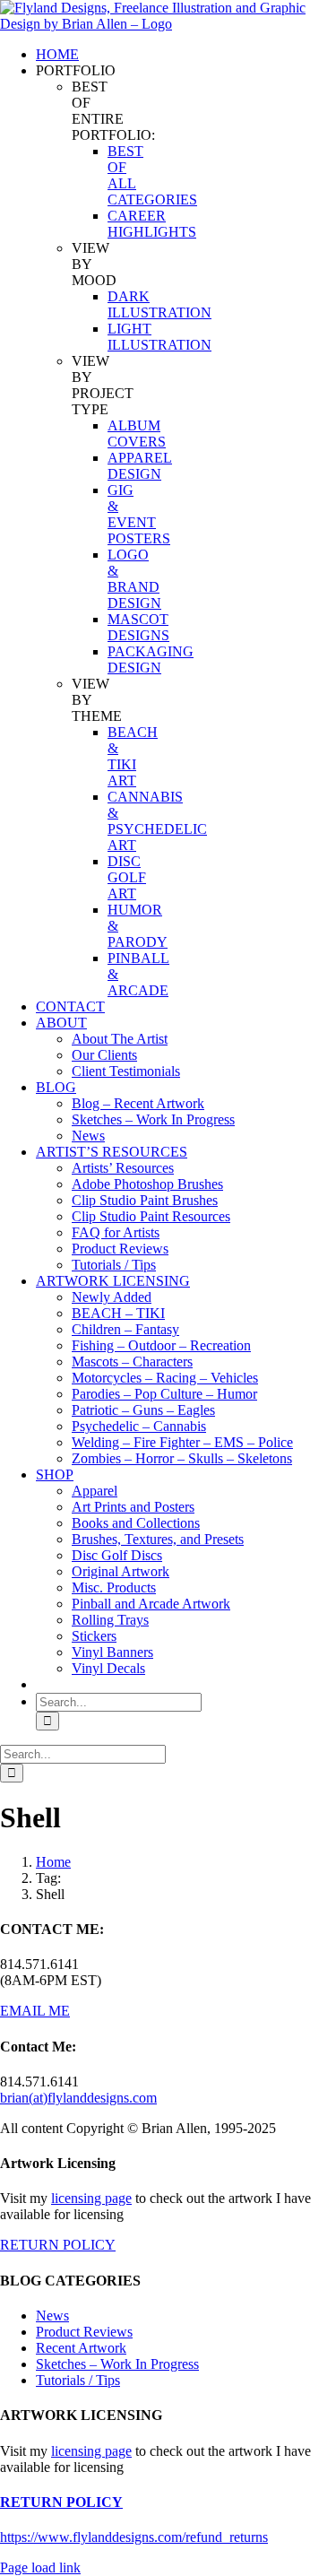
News (52, 2316)
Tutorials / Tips (78, 2380)
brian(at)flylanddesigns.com (78, 2098)
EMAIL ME (35, 2011)
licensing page (91, 2198)
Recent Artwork (81, 2348)
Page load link (40, 2567)
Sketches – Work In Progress (117, 2364)
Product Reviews (84, 2332)
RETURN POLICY (58, 2245)
